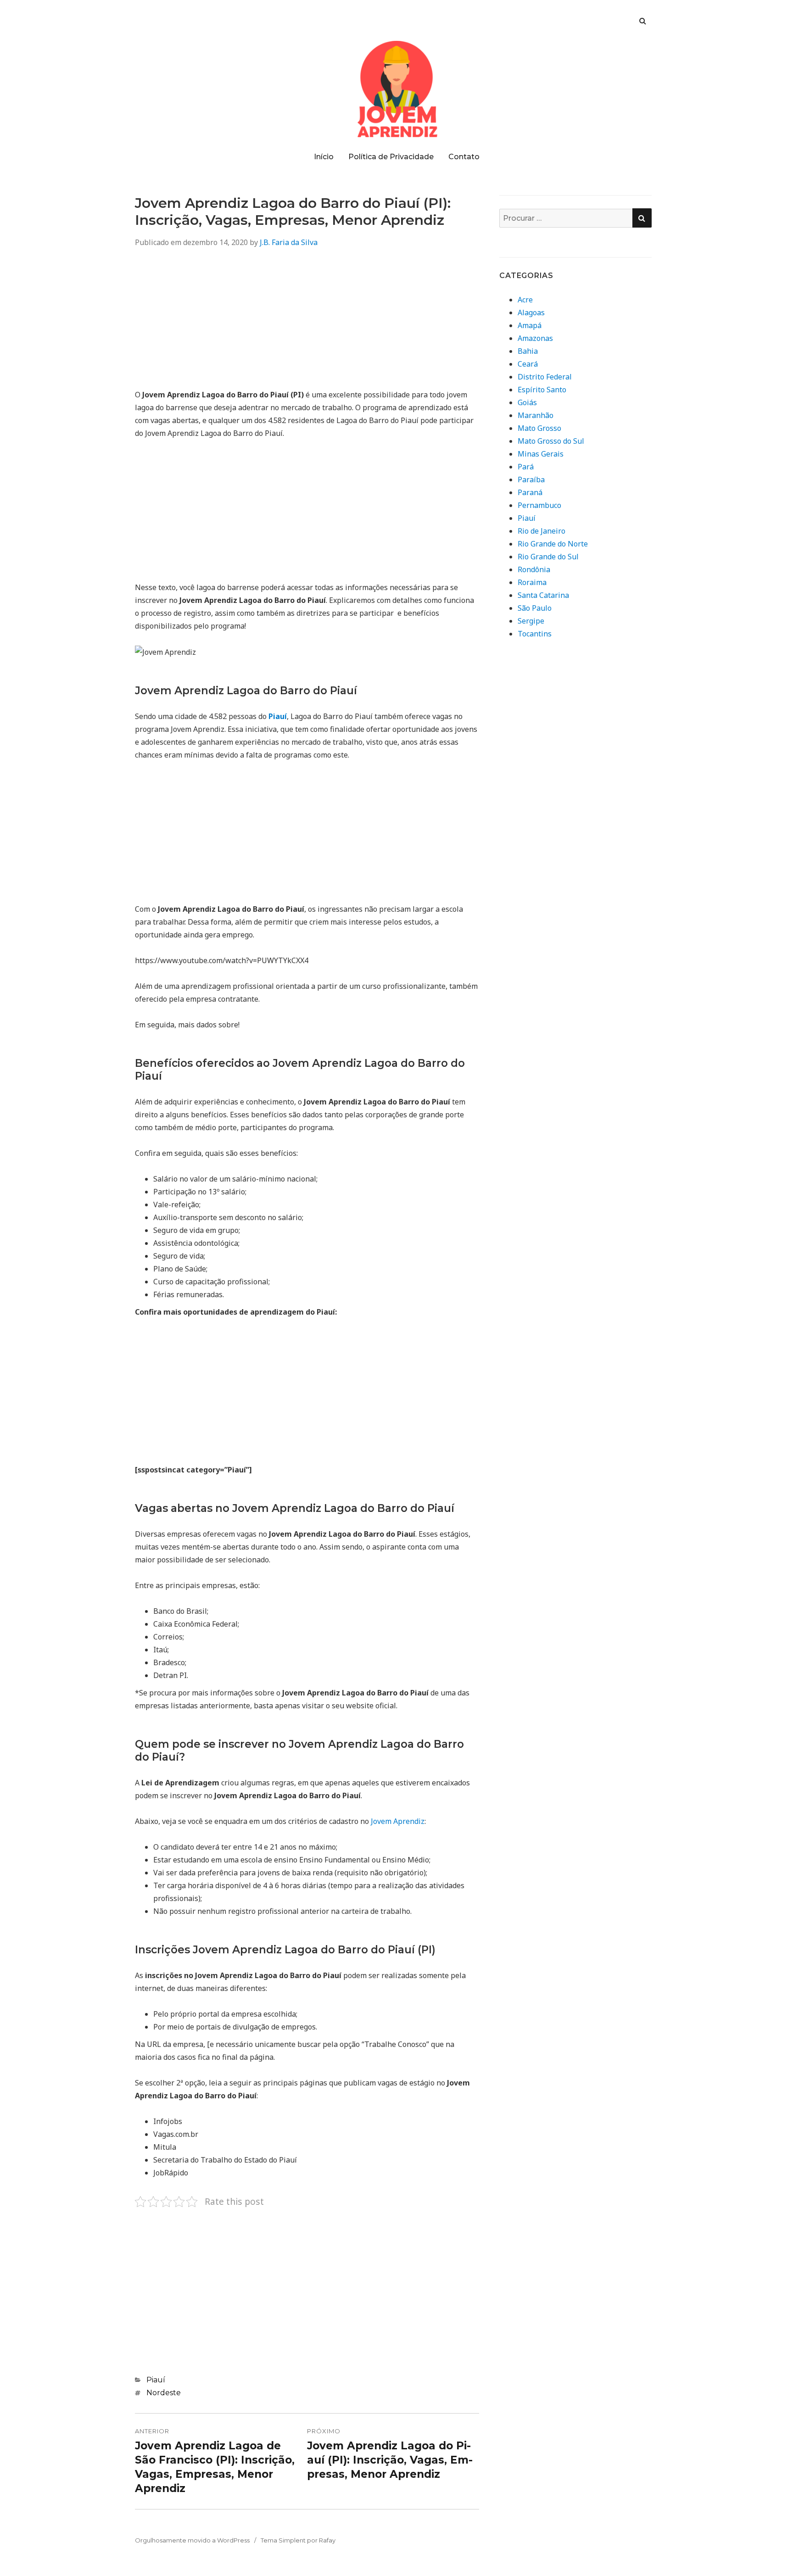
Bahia (528, 351)
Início (324, 157)
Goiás (527, 402)
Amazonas (535, 338)
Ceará (528, 364)
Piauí (156, 2380)
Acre (525, 300)
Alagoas (531, 312)
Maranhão (536, 415)
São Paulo (535, 608)
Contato (464, 157)
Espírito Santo (542, 390)
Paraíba (531, 480)
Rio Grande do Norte (553, 544)
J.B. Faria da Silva (289, 242)
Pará (526, 467)
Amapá (530, 325)
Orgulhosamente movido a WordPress (192, 2540)
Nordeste (164, 2393)
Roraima (532, 582)
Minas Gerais (541, 454)
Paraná (530, 492)
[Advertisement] (307, 324)
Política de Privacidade (391, 157)
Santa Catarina (543, 595)
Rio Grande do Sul (548, 557)
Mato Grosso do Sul (551, 441)
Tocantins (535, 634)
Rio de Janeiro (542, 531)
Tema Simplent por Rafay (298, 2540)
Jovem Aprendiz (398, 1821)
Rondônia (534, 569)
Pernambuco (539, 505)
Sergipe (531, 621)
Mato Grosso (539, 428)
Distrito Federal (545, 377)
